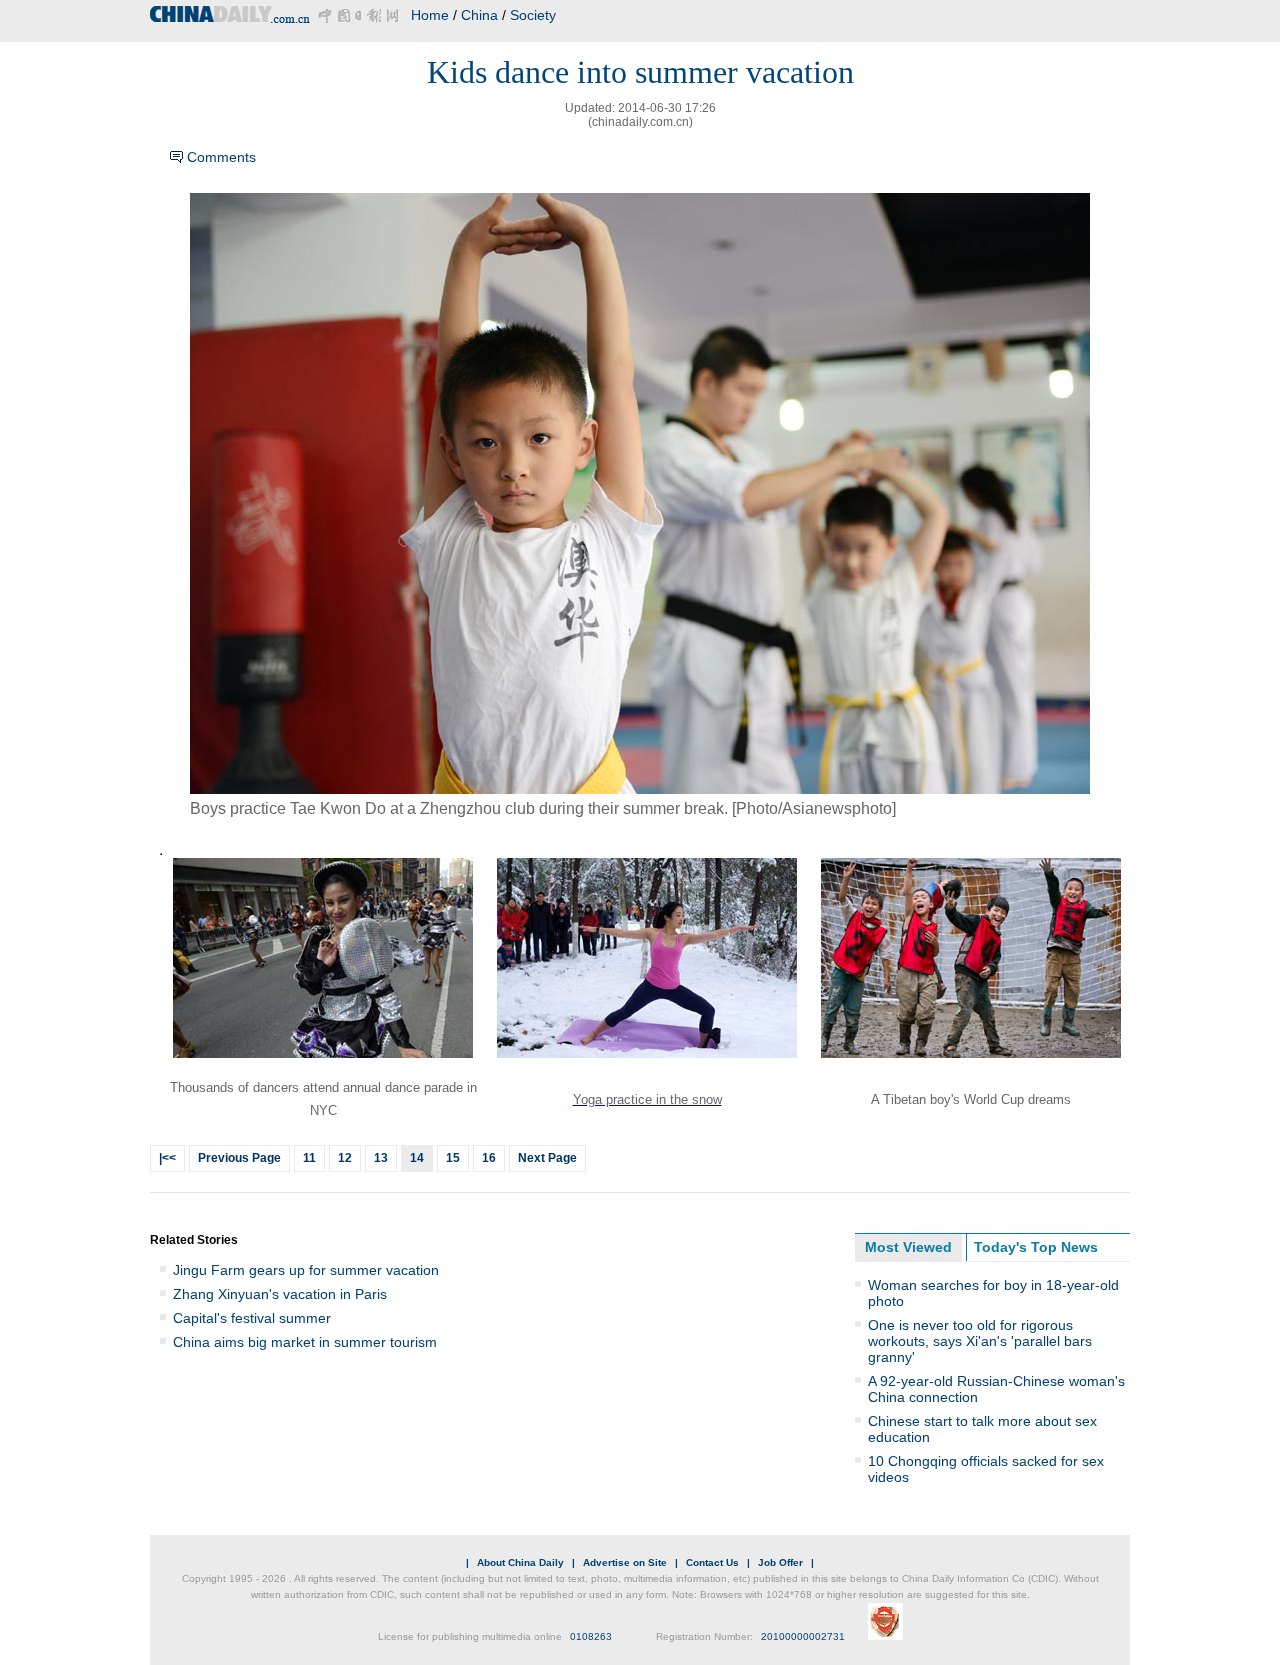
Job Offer (780, 1562)
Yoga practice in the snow (647, 1099)
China (479, 15)
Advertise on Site (625, 1562)
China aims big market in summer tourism (305, 1342)
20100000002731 (803, 1636)
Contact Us (712, 1562)
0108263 (591, 1636)
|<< (167, 1158)
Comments (221, 157)
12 (345, 1158)
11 (309, 1158)
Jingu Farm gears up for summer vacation (306, 1270)
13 (381, 1158)
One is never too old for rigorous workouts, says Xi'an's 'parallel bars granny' (980, 1341)
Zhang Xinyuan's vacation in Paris (280, 1294)
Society (533, 15)
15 (453, 1158)
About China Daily (520, 1562)
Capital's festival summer (252, 1318)
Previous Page (239, 1158)
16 (489, 1158)
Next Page (547, 1158)
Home (430, 15)
